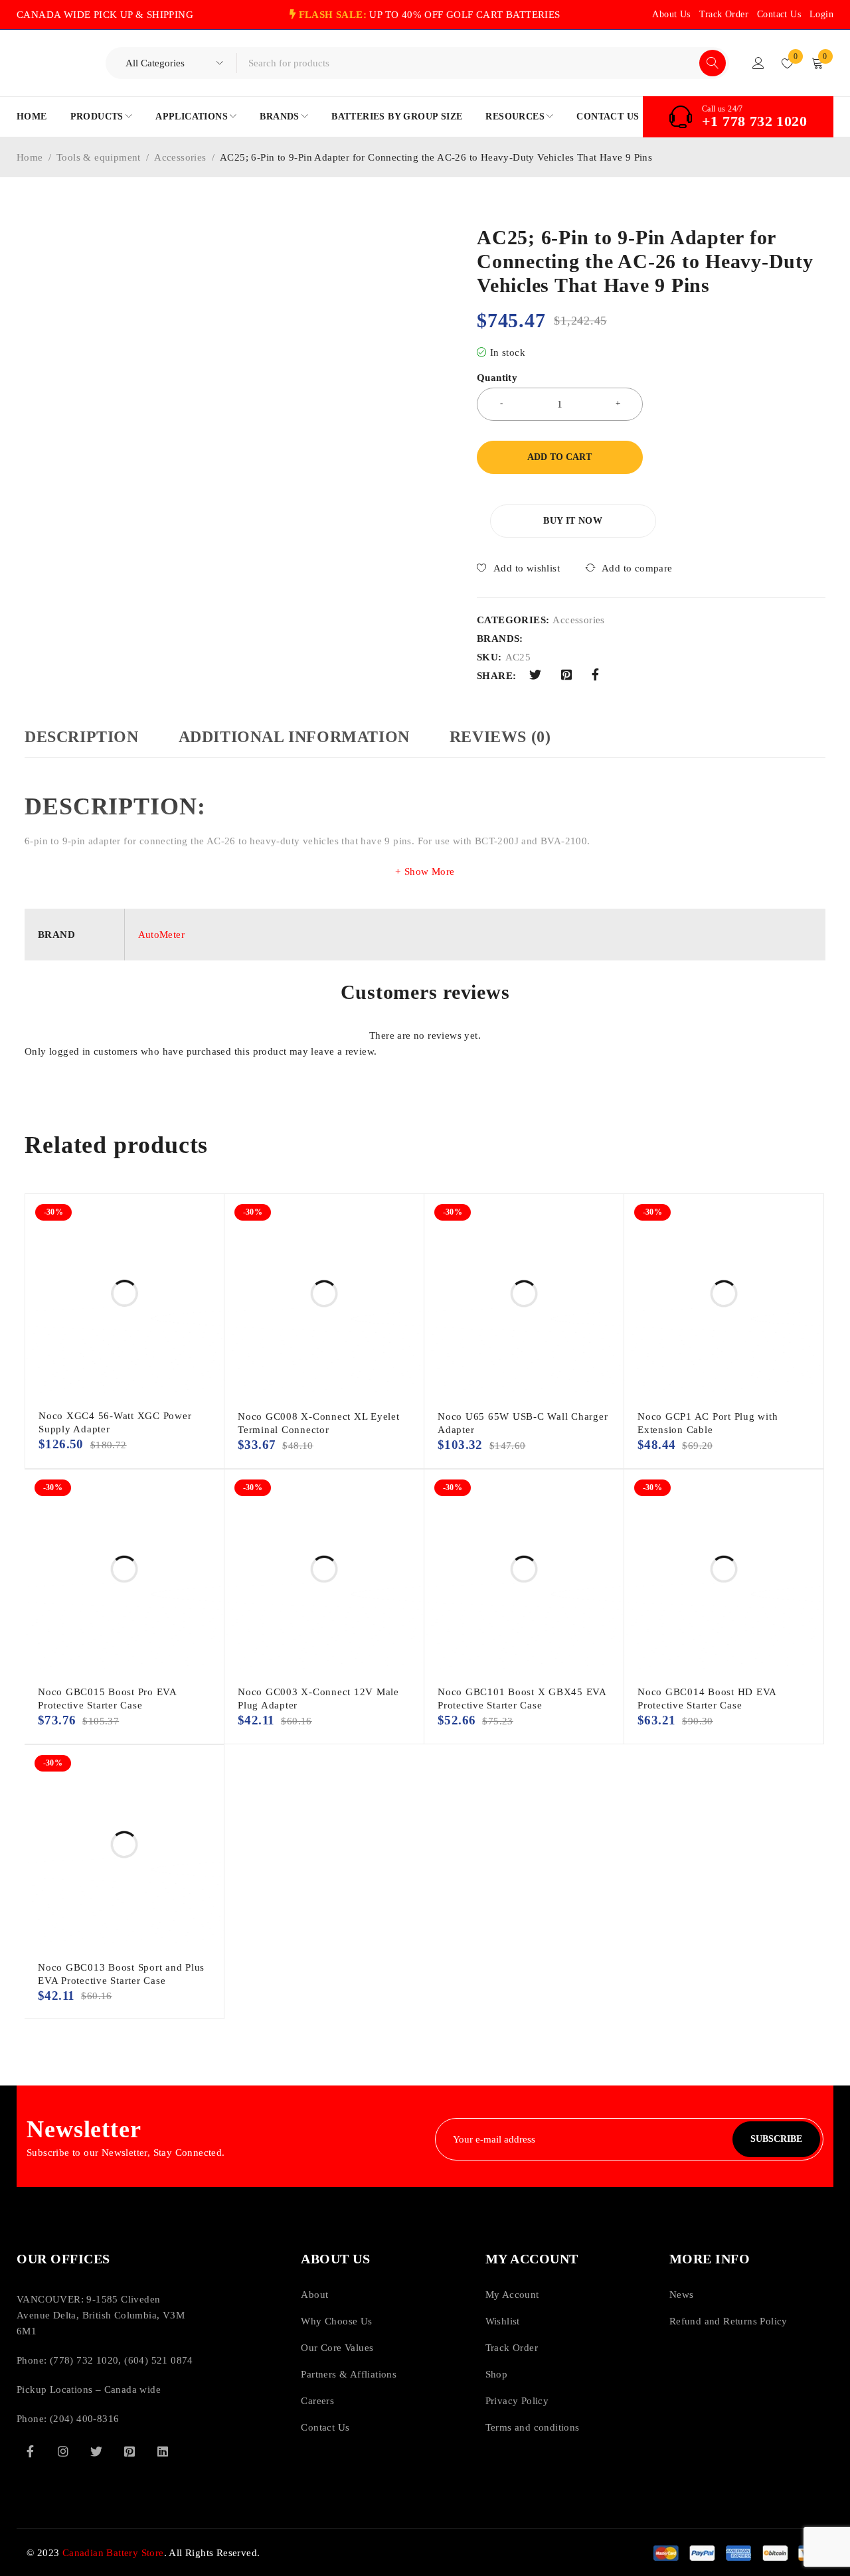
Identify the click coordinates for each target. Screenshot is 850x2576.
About (314, 2295)
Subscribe (776, 2139)
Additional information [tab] (294, 737)
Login (821, 14)
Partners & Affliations (349, 2374)
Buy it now (573, 521)
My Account (512, 2295)
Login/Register (758, 63)
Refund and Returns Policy (728, 2321)
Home (30, 157)
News (682, 2295)
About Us (671, 14)
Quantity (497, 378)
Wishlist (503, 2321)
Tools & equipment (99, 157)
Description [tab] (82, 737)
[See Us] (63, 2451)
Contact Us (779, 14)
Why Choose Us (336, 2321)
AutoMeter (162, 935)
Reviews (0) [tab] (500, 737)
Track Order (724, 14)
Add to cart (559, 457)
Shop (497, 2374)
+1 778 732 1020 (754, 121)
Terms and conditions (533, 2427)
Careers (317, 2401)
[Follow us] (96, 2451)
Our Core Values (337, 2348)
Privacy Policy (517, 2401)
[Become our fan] (30, 2451)
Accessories (180, 157)
